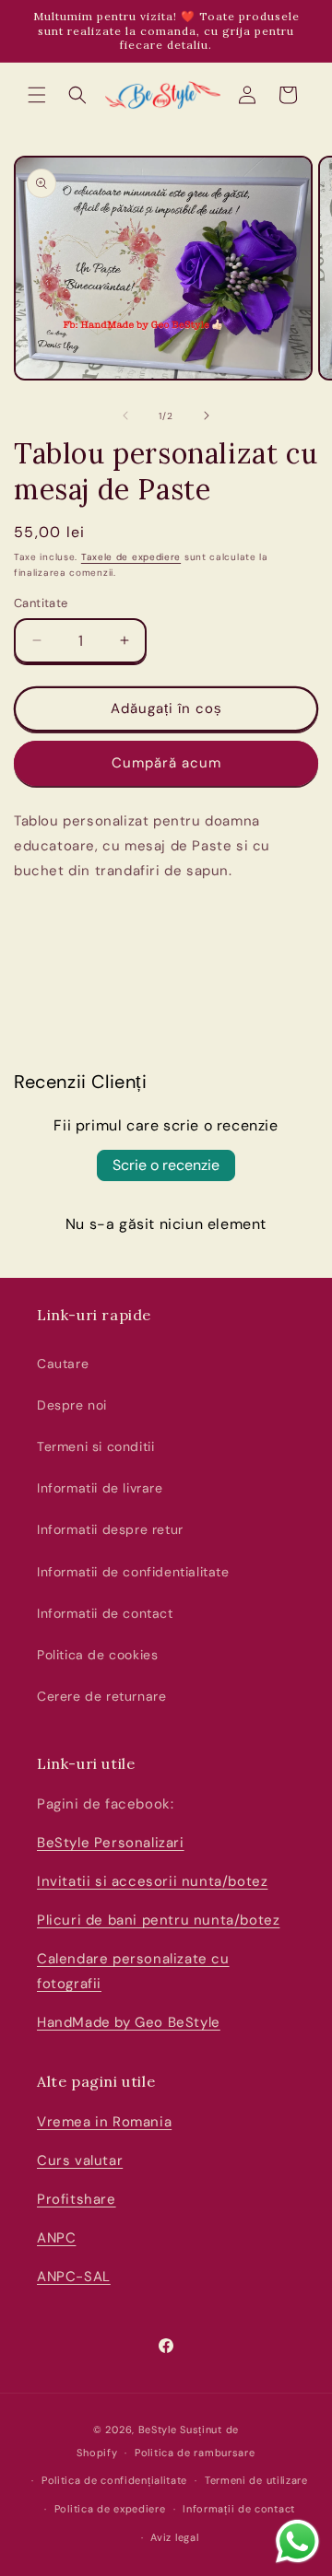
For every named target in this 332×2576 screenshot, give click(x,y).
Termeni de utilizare (256, 2480)
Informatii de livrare (100, 1488)
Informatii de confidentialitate (133, 1572)
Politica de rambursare (195, 2453)
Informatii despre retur (110, 1529)
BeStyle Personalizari (111, 1843)
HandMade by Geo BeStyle (129, 2022)
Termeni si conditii (95, 1446)
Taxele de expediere (131, 557)
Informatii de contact (105, 1613)
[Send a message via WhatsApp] (297, 2541)
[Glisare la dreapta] (207, 416)
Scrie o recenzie (166, 1165)
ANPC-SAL (74, 2277)
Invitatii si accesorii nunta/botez (152, 1881)
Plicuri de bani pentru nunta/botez (158, 1920)
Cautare (63, 1364)
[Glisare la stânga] (125, 416)
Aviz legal (174, 2537)
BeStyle (158, 2430)
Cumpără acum (166, 763)
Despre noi (72, 1405)
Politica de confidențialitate (114, 2480)
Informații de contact (239, 2509)
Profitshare (77, 2199)
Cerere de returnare (101, 1696)
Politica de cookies (97, 1655)
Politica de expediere (110, 2509)
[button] (37, 95)
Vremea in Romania (104, 2122)
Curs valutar (80, 2160)
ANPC (56, 2238)
